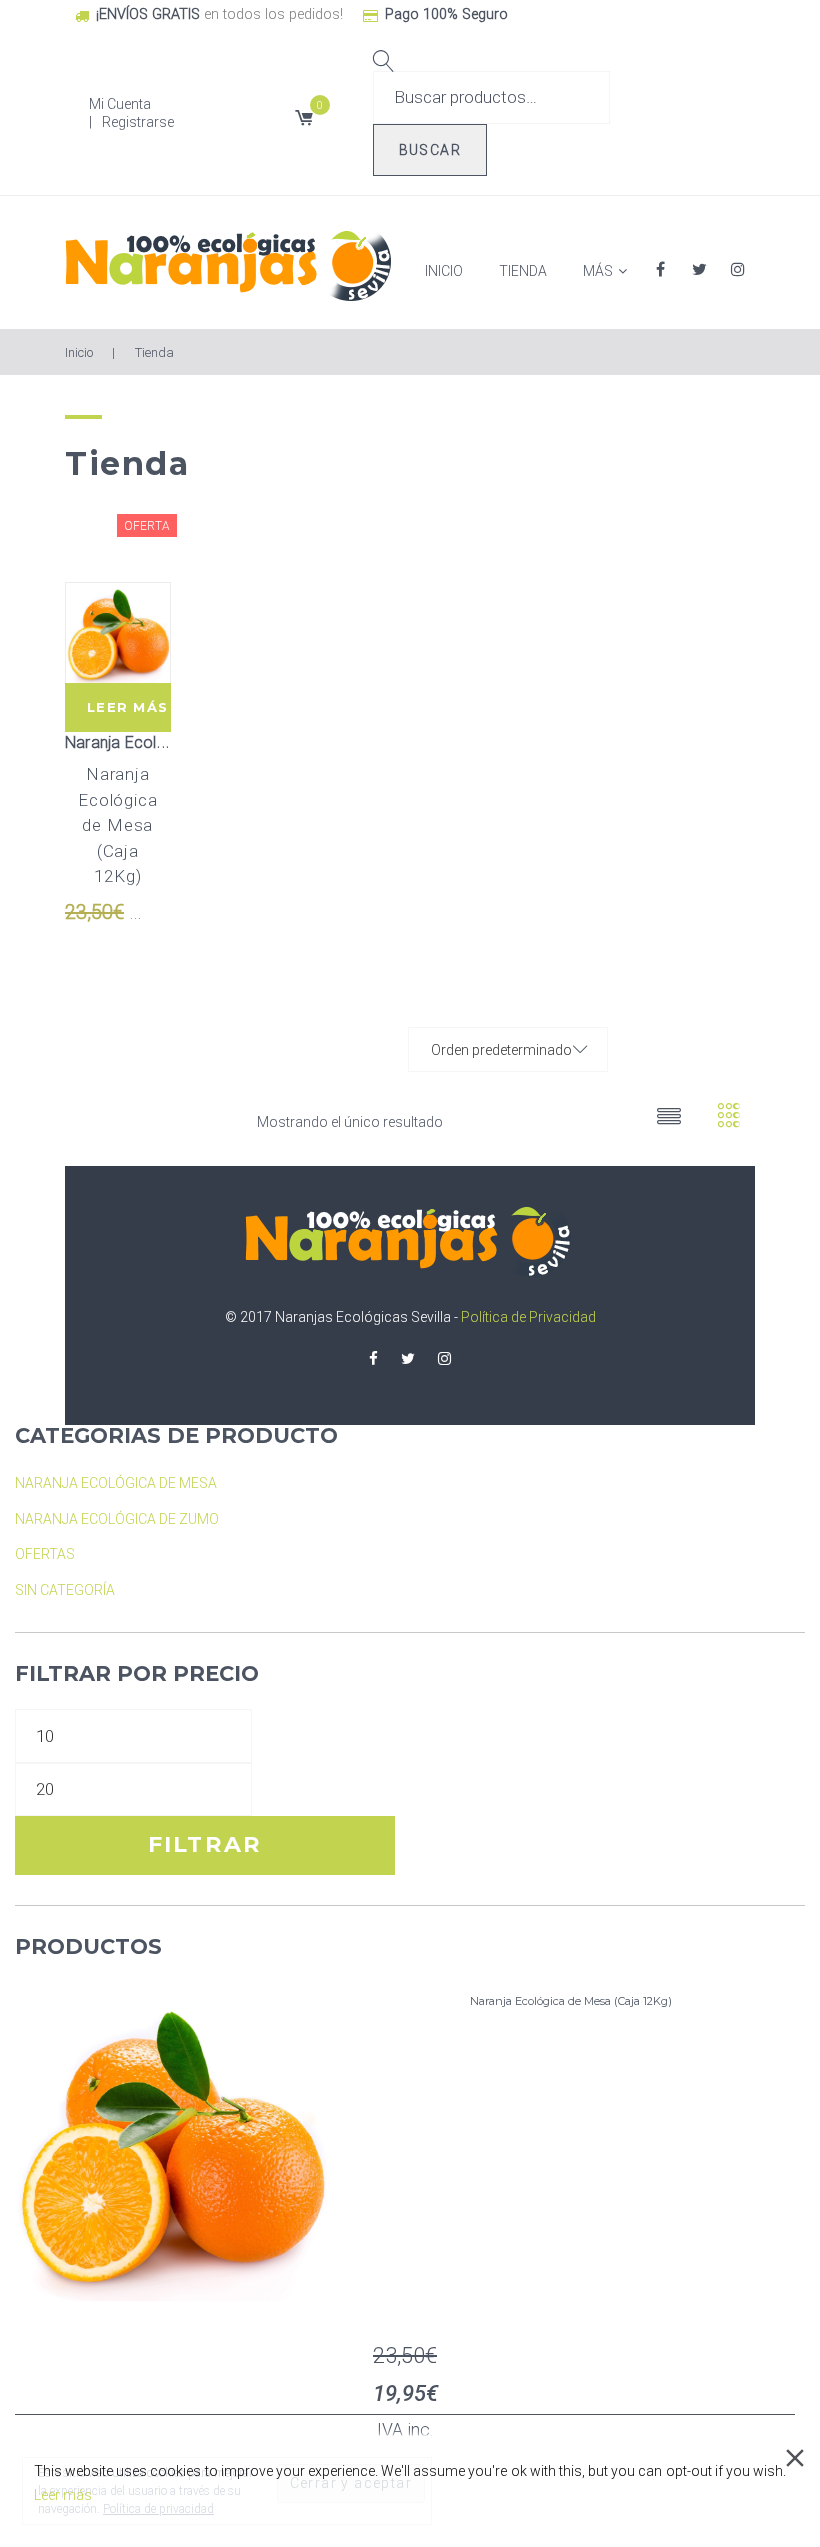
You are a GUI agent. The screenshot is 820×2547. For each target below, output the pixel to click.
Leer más (127, 707)
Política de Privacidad (528, 1317)
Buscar (430, 150)
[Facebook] (373, 1359)
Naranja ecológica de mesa (165, 742)
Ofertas (45, 1554)
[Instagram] (444, 1359)
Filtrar (205, 1844)
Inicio (444, 271)
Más (598, 271)
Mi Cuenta (120, 104)
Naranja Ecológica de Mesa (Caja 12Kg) (118, 825)
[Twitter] (408, 1359)
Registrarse (138, 122)
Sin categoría (65, 1590)
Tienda (523, 271)
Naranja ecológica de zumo (117, 1519)
